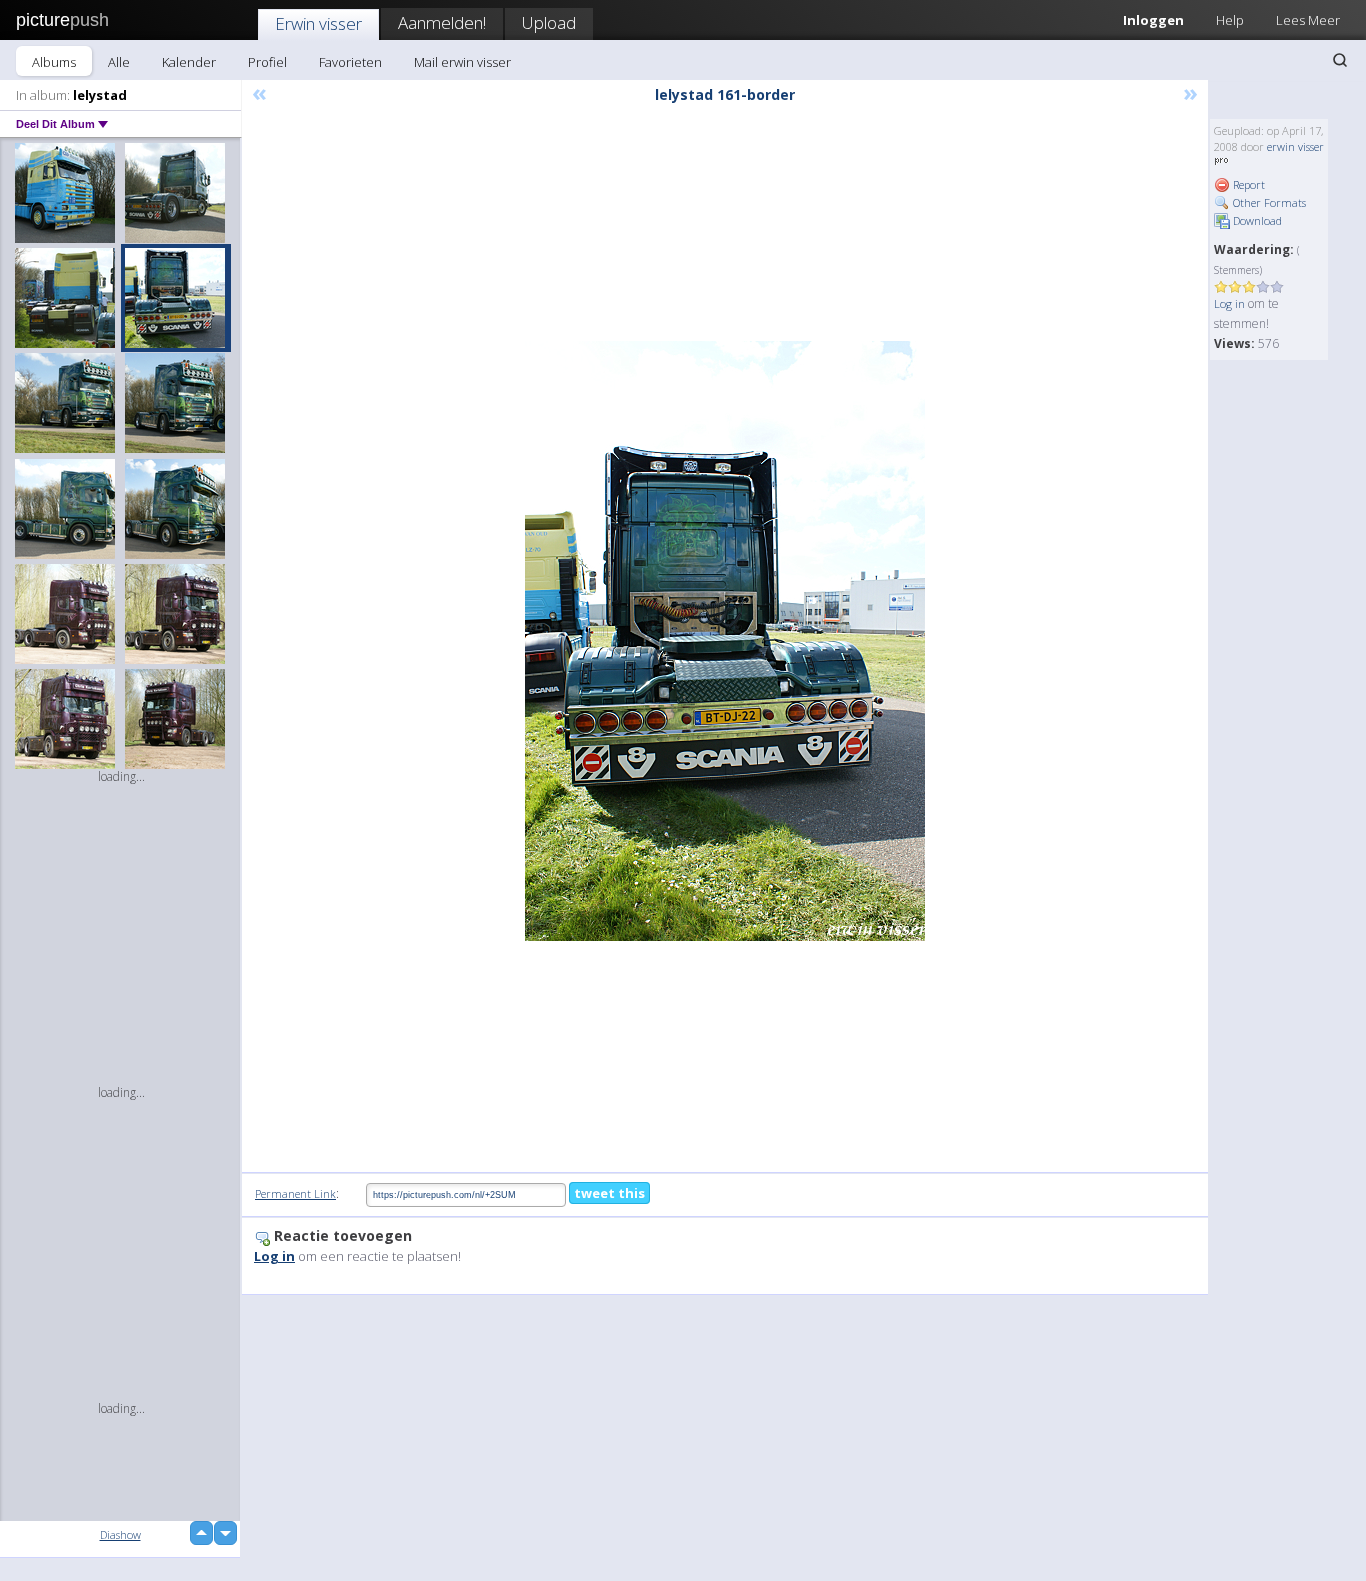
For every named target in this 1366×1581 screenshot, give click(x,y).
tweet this (609, 1193)
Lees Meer (1308, 20)
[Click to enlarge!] (725, 641)
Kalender (189, 62)
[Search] (1340, 60)
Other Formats (1268, 202)
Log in (1229, 303)
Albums (54, 62)
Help (1230, 20)
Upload (549, 22)
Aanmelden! (442, 22)
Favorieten (350, 62)
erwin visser (1295, 146)
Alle (119, 62)
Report (1247, 184)
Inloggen (1153, 20)
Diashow (120, 1534)
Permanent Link (295, 1193)
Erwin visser (318, 23)
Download (1256, 220)
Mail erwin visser (462, 62)
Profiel (267, 62)
